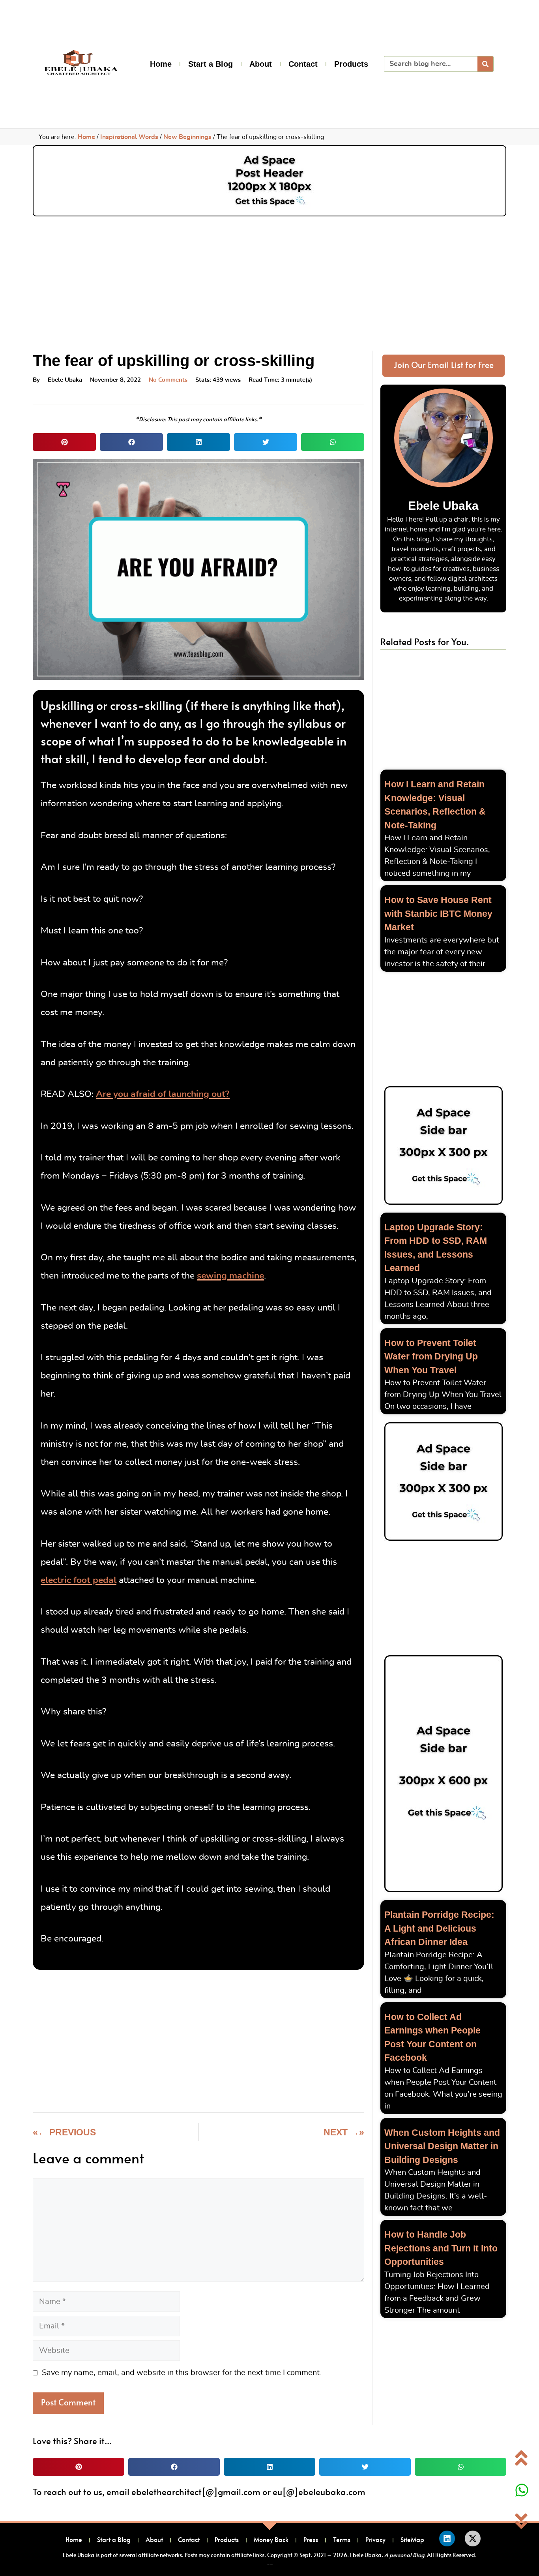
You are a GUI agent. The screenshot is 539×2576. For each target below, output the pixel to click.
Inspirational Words (129, 137)
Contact (303, 64)
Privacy (375, 2540)
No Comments (168, 380)
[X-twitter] (473, 2538)
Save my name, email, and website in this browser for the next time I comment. (182, 2373)
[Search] (485, 64)
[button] (64, 442)
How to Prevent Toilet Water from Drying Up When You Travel (431, 1357)
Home (161, 64)
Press (311, 2540)
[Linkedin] (447, 2538)
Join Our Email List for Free (444, 365)
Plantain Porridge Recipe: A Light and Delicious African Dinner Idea (439, 1928)
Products (351, 64)
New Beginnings (187, 137)
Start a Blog (211, 64)
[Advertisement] (269, 280)
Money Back (271, 2540)
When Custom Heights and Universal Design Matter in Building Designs (442, 2146)
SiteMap (412, 2540)
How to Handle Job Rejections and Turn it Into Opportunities (441, 2248)
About (261, 64)
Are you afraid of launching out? (163, 1094)
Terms (342, 2540)
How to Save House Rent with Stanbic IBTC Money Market (438, 913)
